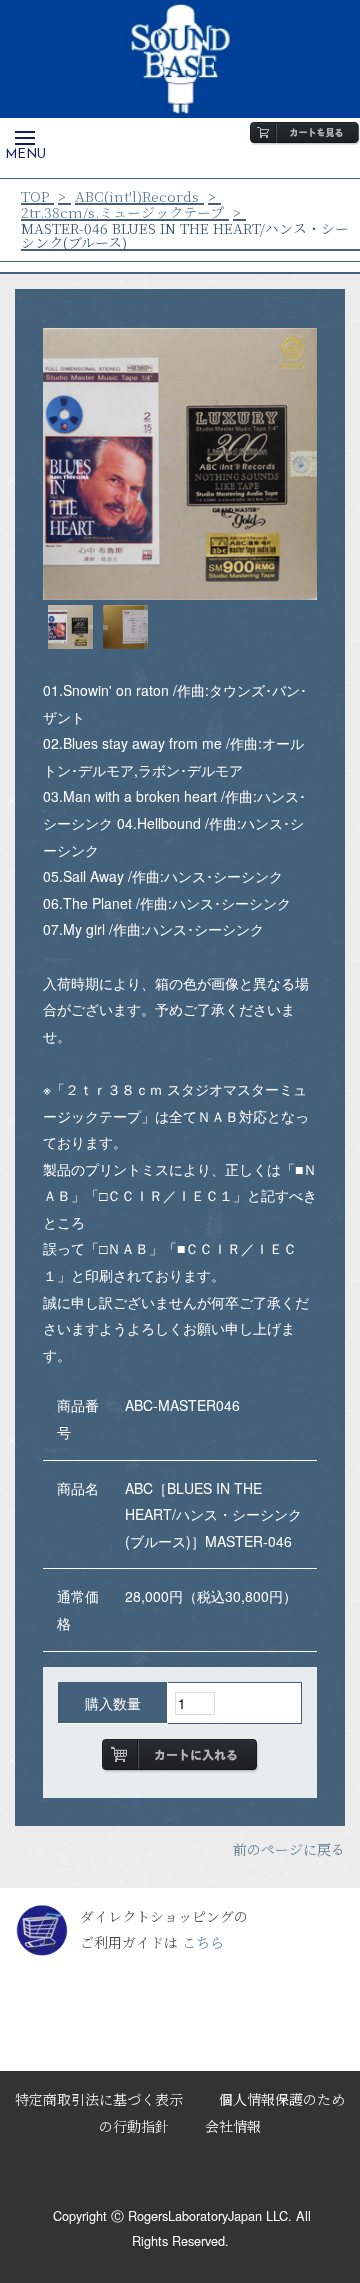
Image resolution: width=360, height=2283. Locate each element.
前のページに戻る (289, 1849)
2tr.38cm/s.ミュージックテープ (122, 212)
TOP (35, 196)
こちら (203, 1942)
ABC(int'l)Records (137, 196)
